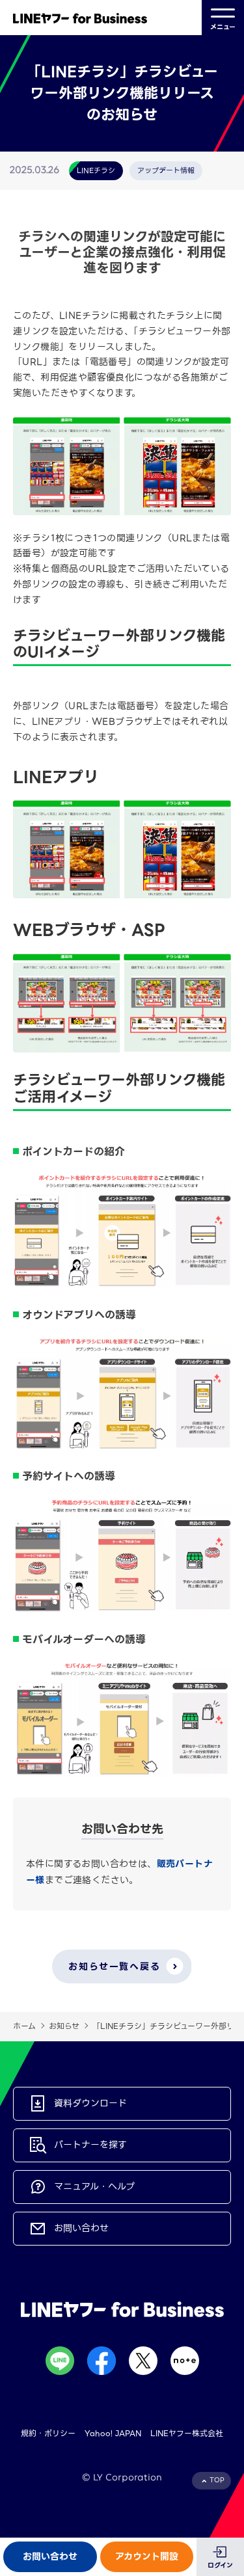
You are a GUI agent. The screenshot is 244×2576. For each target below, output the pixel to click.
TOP (217, 2480)
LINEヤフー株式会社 (187, 2433)
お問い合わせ (50, 2556)
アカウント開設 (147, 2556)
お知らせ (64, 2026)
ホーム (24, 2026)
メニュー (223, 27)
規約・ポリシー (48, 2433)
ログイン (220, 2565)
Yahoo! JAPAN (113, 2433)
